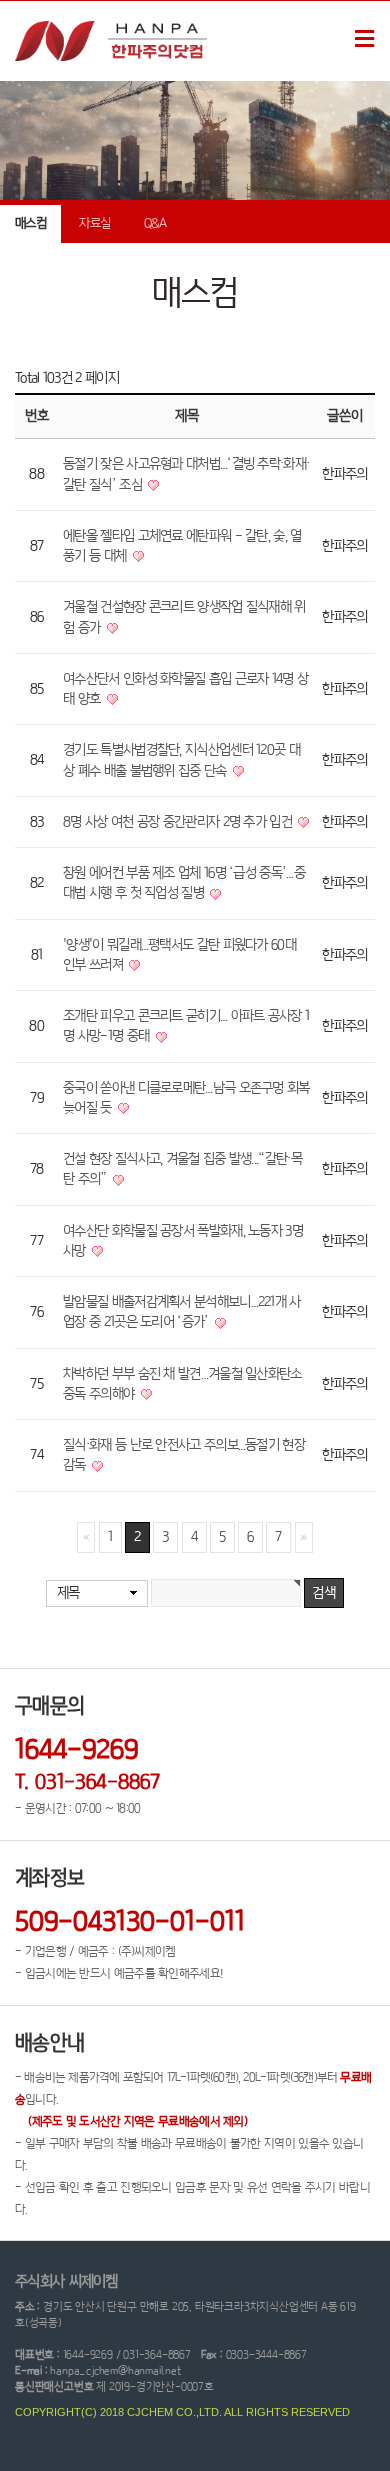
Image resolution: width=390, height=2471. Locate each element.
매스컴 (30, 223)
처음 (86, 1538)
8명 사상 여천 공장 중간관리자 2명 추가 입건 (179, 822)
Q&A (155, 223)
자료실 (94, 223)
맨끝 (304, 1538)
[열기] (364, 41)
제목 (68, 1593)
